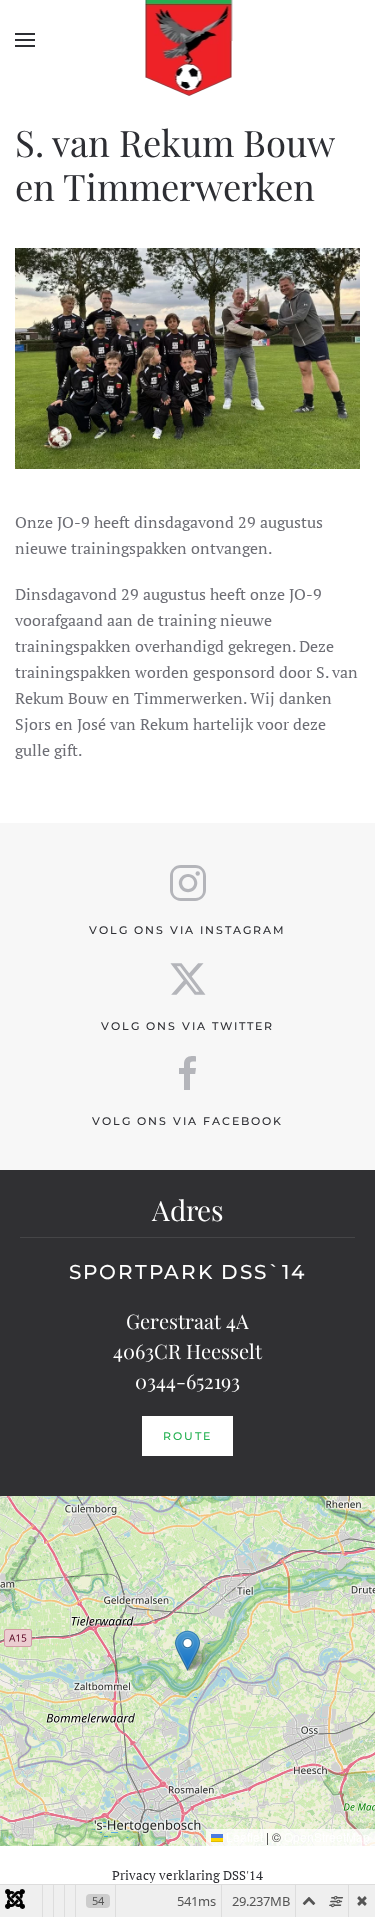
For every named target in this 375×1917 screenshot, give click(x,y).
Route (187, 1436)
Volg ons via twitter (187, 1026)
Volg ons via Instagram (187, 930)
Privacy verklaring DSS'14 (187, 1875)
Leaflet (243, 1836)
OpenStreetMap (327, 1836)
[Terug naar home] (187, 40)
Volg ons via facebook (187, 1121)
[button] (25, 40)
